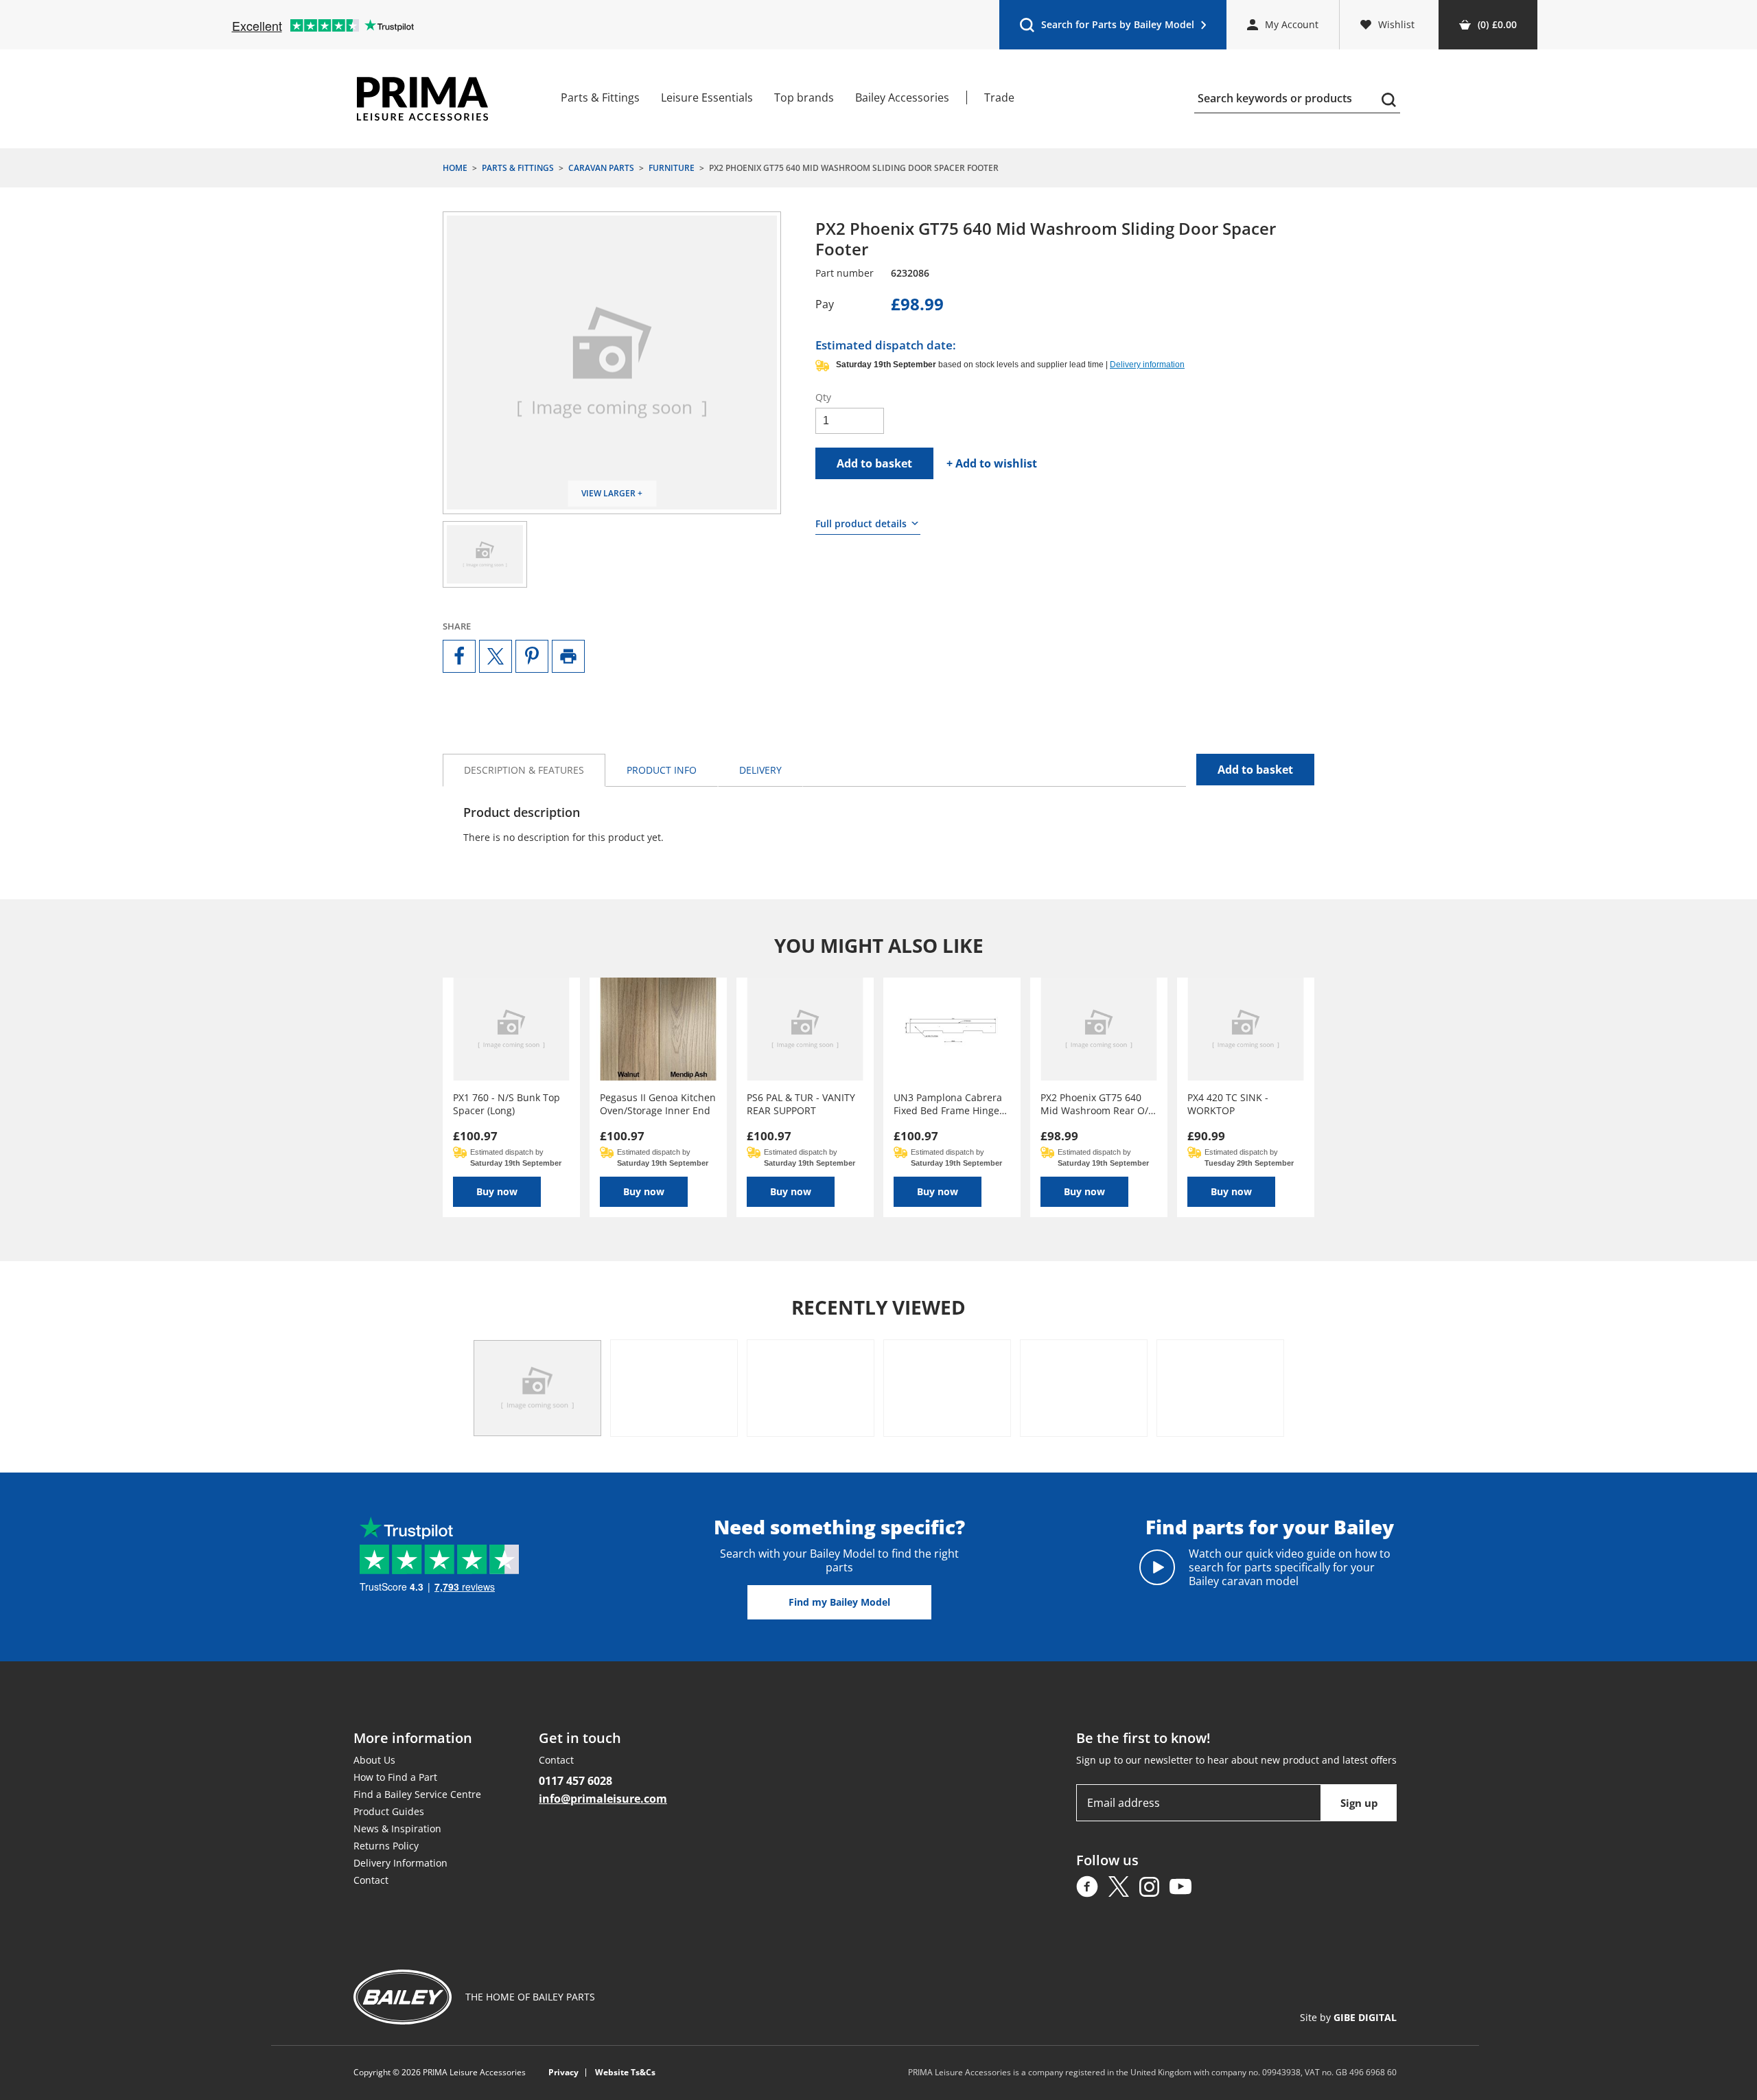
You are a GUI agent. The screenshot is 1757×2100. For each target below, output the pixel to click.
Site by (1348, 2017)
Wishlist (1396, 24)
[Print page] (568, 656)
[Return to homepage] (422, 99)
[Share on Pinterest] (532, 656)
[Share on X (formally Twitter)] (496, 656)
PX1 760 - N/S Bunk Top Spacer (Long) (507, 1104)
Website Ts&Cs (625, 2073)
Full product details (861, 523)
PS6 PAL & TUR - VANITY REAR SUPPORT (801, 1104)
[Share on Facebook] (459, 656)
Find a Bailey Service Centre (417, 1794)
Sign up (1359, 1803)
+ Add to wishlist (992, 463)
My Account (1292, 24)
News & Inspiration (397, 1828)
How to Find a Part (395, 1777)
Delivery (760, 770)
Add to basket (874, 463)
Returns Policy (386, 1846)
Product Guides (389, 1811)
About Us (374, 1760)
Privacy (563, 2073)
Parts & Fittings (600, 97)
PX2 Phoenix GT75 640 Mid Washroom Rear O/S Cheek (1097, 1104)
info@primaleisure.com (603, 1799)
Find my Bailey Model (839, 1602)
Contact (371, 1880)
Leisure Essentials (707, 97)
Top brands (804, 97)
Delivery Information (400, 1863)
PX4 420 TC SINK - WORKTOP (1228, 1104)
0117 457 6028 (575, 1781)
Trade (999, 97)
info (662, 770)
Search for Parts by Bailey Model (1107, 28)
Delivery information (1147, 365)
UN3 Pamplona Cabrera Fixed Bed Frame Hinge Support (948, 1104)
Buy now (497, 1191)
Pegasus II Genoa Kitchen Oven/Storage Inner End (658, 1104)
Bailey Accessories (902, 97)
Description (524, 770)
